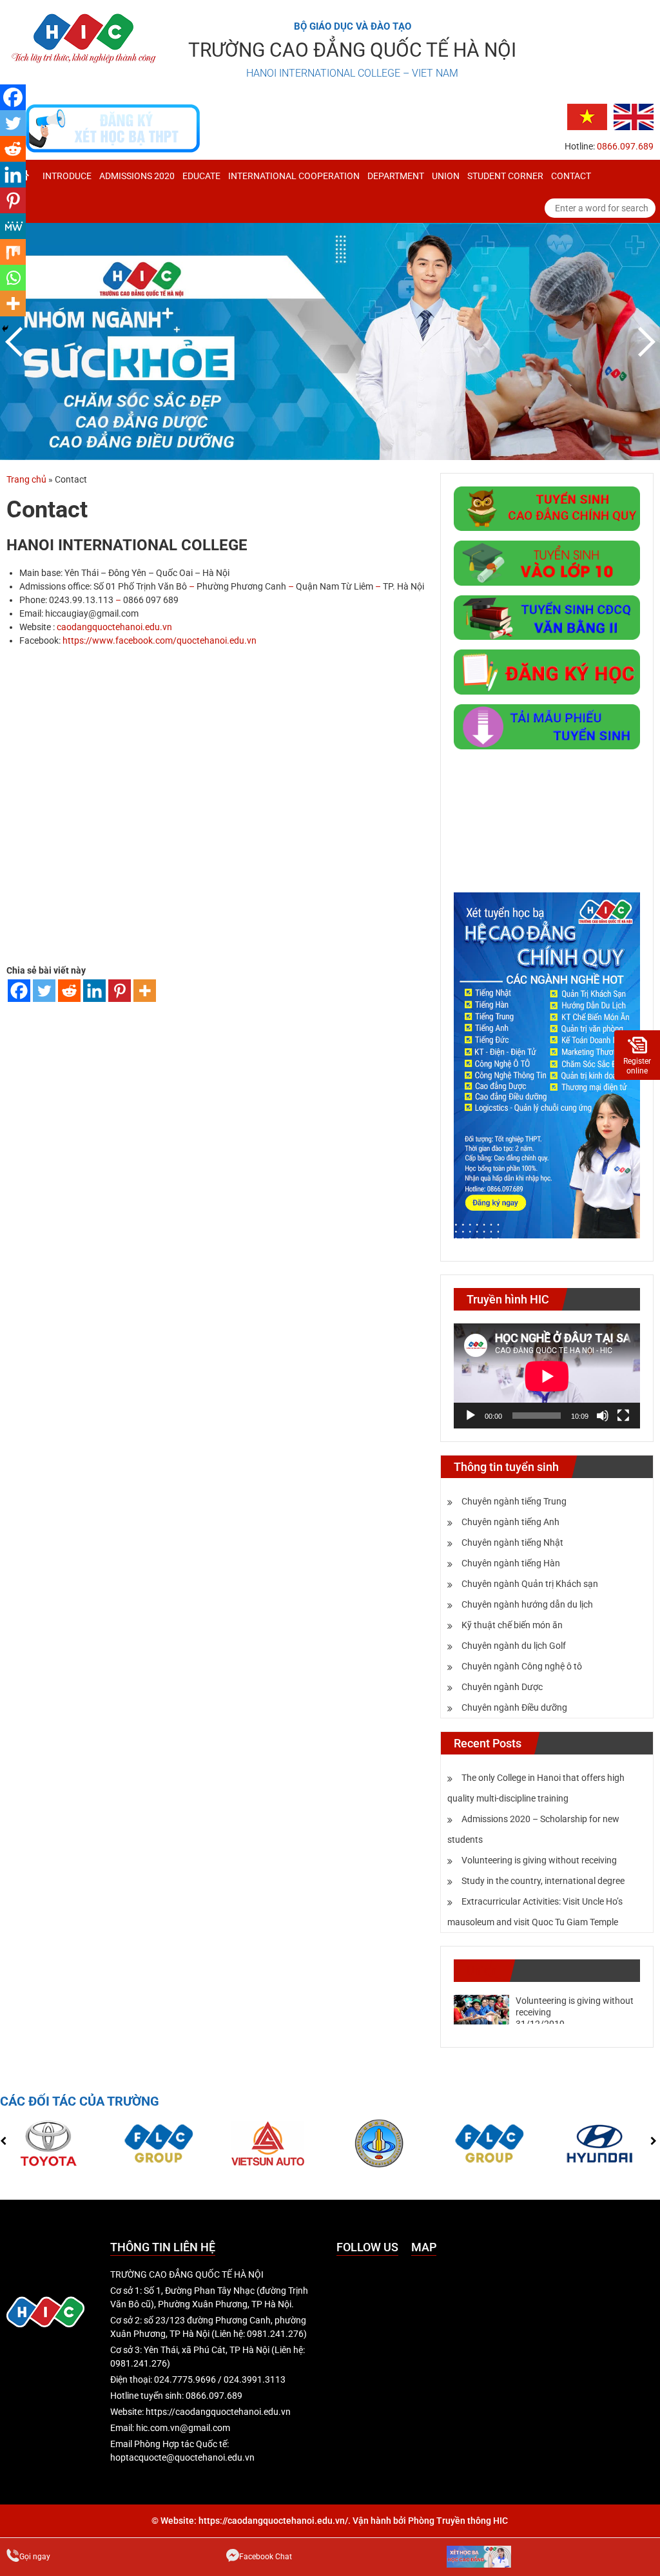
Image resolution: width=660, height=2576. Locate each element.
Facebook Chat (266, 2557)
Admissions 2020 (137, 176)
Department (396, 176)
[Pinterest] (120, 991)
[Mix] (13, 252)
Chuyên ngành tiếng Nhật (512, 1543)
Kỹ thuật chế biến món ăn (512, 1625)
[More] (145, 991)
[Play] (471, 1416)
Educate (201, 176)
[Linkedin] (94, 991)
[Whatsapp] (13, 278)
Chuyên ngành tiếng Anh (510, 1522)
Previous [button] (16, 341)
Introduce (67, 176)
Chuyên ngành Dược (502, 1687)
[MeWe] (13, 226)
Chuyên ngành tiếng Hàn (511, 1563)
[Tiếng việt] (587, 116)
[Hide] (5, 329)
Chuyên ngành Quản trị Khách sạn (530, 1584)
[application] (547, 1376)
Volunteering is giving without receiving (539, 1860)
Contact (571, 176)
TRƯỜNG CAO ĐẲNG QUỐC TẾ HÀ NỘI (352, 50)
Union (446, 176)
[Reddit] (69, 991)
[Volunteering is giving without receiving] (482, 2009)
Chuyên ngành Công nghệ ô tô (522, 1666)
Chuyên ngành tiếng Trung (514, 1501)
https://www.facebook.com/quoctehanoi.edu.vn (160, 640)
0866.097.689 (625, 146)
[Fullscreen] (623, 1416)
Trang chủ (26, 479)
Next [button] (644, 341)
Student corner (505, 176)
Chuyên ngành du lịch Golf (514, 1646)
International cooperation (294, 176)
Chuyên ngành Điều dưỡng (514, 1707)
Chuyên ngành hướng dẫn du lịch (527, 1604)
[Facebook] (19, 991)
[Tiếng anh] (634, 116)
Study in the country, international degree (543, 1881)
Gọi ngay (35, 2557)
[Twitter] (44, 991)
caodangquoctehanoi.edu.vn (114, 627)
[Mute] (603, 1416)
